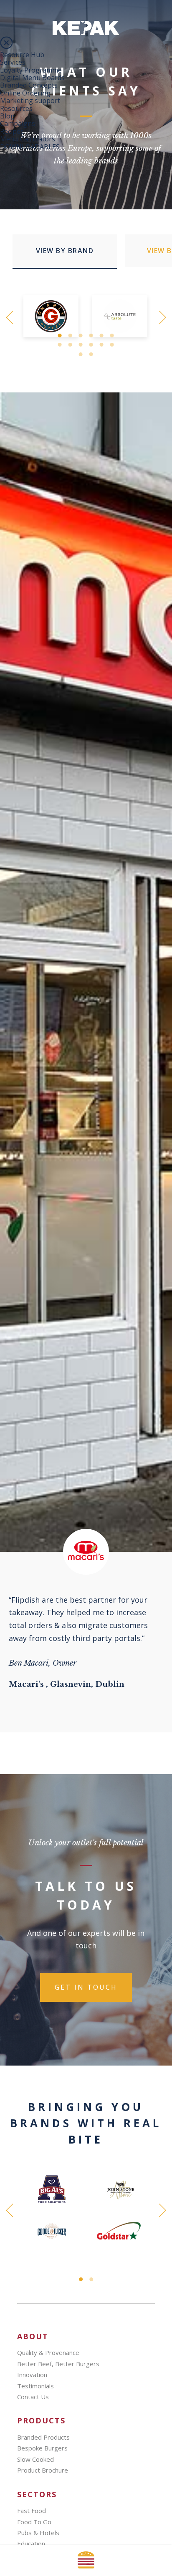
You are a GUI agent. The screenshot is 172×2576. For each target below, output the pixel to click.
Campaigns (18, 123)
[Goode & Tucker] (52, 2231)
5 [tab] (102, 336)
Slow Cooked (35, 2459)
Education (31, 2543)
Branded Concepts (29, 85)
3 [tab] (81, 336)
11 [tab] (102, 345)
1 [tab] (60, 336)
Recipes (12, 131)
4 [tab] (91, 336)
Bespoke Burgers (42, 2448)
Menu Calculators (28, 139)
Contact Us (33, 2397)
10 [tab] (91, 345)
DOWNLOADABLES (30, 147)
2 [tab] (70, 336)
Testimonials (35, 2386)
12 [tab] (112, 345)
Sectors (37, 2494)
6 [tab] (112, 336)
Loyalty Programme (31, 70)
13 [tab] (81, 354)
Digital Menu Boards (32, 78)
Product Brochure (43, 2470)
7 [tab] (60, 345)
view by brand (65, 251)
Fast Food (32, 2511)
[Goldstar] (120, 2231)
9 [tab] (81, 345)
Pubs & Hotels (38, 2533)
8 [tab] (70, 345)
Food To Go (34, 2522)
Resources (16, 108)
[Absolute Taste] (120, 316)
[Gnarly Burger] (52, 316)
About (33, 2336)
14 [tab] (91, 354)
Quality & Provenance (48, 2352)
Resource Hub (22, 55)
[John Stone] (120, 2189)
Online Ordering (25, 93)
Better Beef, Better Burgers (58, 2364)
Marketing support (30, 101)
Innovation (32, 2375)
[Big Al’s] (52, 2189)
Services (13, 62)
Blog (7, 116)
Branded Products (43, 2437)
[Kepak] (86, 33)
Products (41, 2421)
